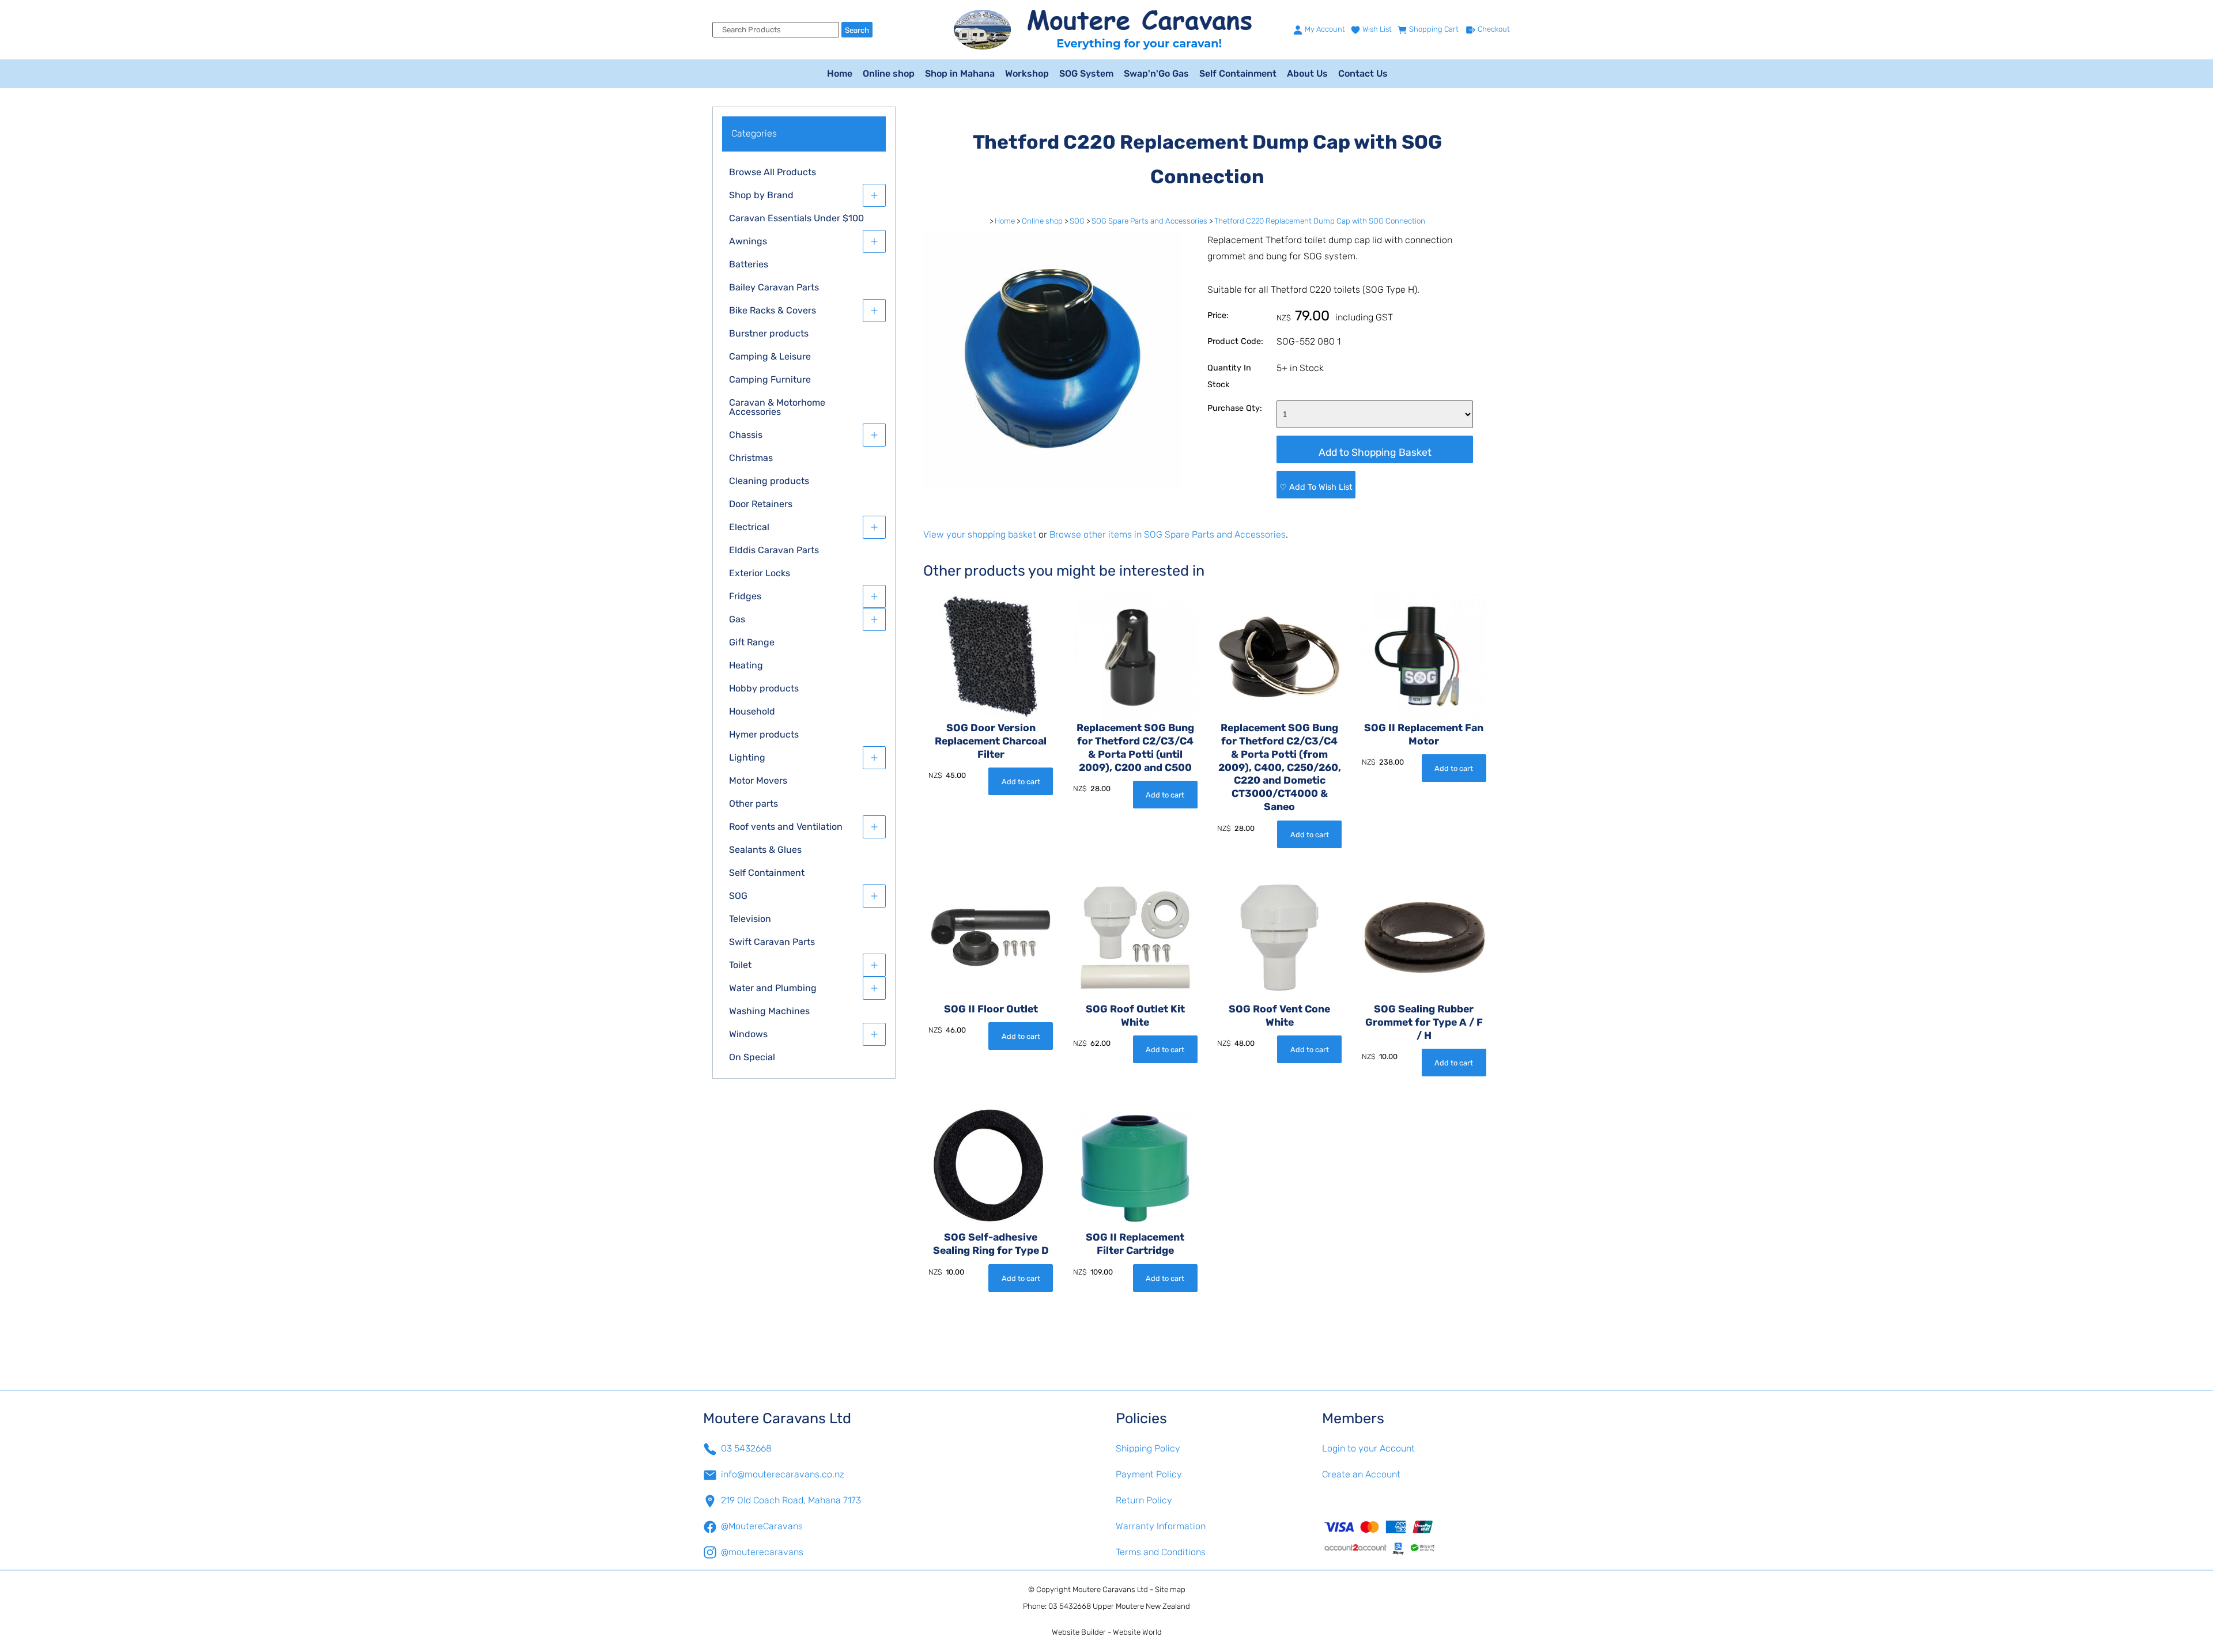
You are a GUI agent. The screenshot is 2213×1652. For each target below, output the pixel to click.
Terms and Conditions (1161, 1552)
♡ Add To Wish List (1316, 487)
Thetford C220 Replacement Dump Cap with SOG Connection (1320, 221)
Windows (748, 1034)
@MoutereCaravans (762, 1526)
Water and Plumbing (773, 988)
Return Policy (1144, 1500)
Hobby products (764, 688)
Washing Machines (769, 1011)
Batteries (749, 264)
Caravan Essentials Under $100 (796, 218)
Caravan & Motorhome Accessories (777, 407)
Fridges (745, 596)
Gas (737, 619)
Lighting (747, 757)
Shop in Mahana (960, 73)
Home (840, 73)
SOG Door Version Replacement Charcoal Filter (991, 741)
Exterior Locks (760, 573)
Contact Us (1363, 73)
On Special (752, 1057)
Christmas (751, 458)
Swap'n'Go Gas (1156, 73)
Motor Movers (758, 780)
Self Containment (1238, 73)
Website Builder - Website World (1107, 1632)
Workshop (1027, 73)
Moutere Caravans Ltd (1110, 1589)
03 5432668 (746, 1448)
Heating (746, 665)
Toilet (740, 965)
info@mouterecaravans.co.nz (783, 1474)
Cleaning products (769, 481)
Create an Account (1361, 1474)
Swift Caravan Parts (772, 942)
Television (750, 919)
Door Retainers (761, 504)
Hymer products (764, 734)
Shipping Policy (1148, 1448)
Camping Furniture (770, 379)
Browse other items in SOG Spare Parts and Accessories (1168, 534)
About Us (1307, 73)
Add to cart (1021, 782)
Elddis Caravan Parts (774, 550)
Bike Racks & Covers (773, 310)
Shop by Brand (761, 195)
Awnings (748, 241)
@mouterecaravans (762, 1552)
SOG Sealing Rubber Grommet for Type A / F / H (1424, 1022)
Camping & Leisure (770, 356)
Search (857, 30)
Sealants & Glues (765, 850)
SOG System (1086, 73)
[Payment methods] (1416, 1537)
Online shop (889, 73)
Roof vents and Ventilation (786, 827)
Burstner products (769, 333)
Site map (1170, 1589)
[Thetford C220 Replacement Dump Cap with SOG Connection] (1052, 487)
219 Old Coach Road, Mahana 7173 (791, 1500)
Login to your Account (1368, 1448)
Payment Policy (1149, 1474)
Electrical (749, 527)
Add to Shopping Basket (1375, 452)
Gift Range (752, 642)
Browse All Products (773, 172)
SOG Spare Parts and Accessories (1149, 221)
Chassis (746, 435)
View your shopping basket (980, 534)
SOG (738, 896)
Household (752, 711)
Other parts (754, 804)
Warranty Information (1161, 1526)
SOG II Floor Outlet (991, 1009)
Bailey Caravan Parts (774, 287)
